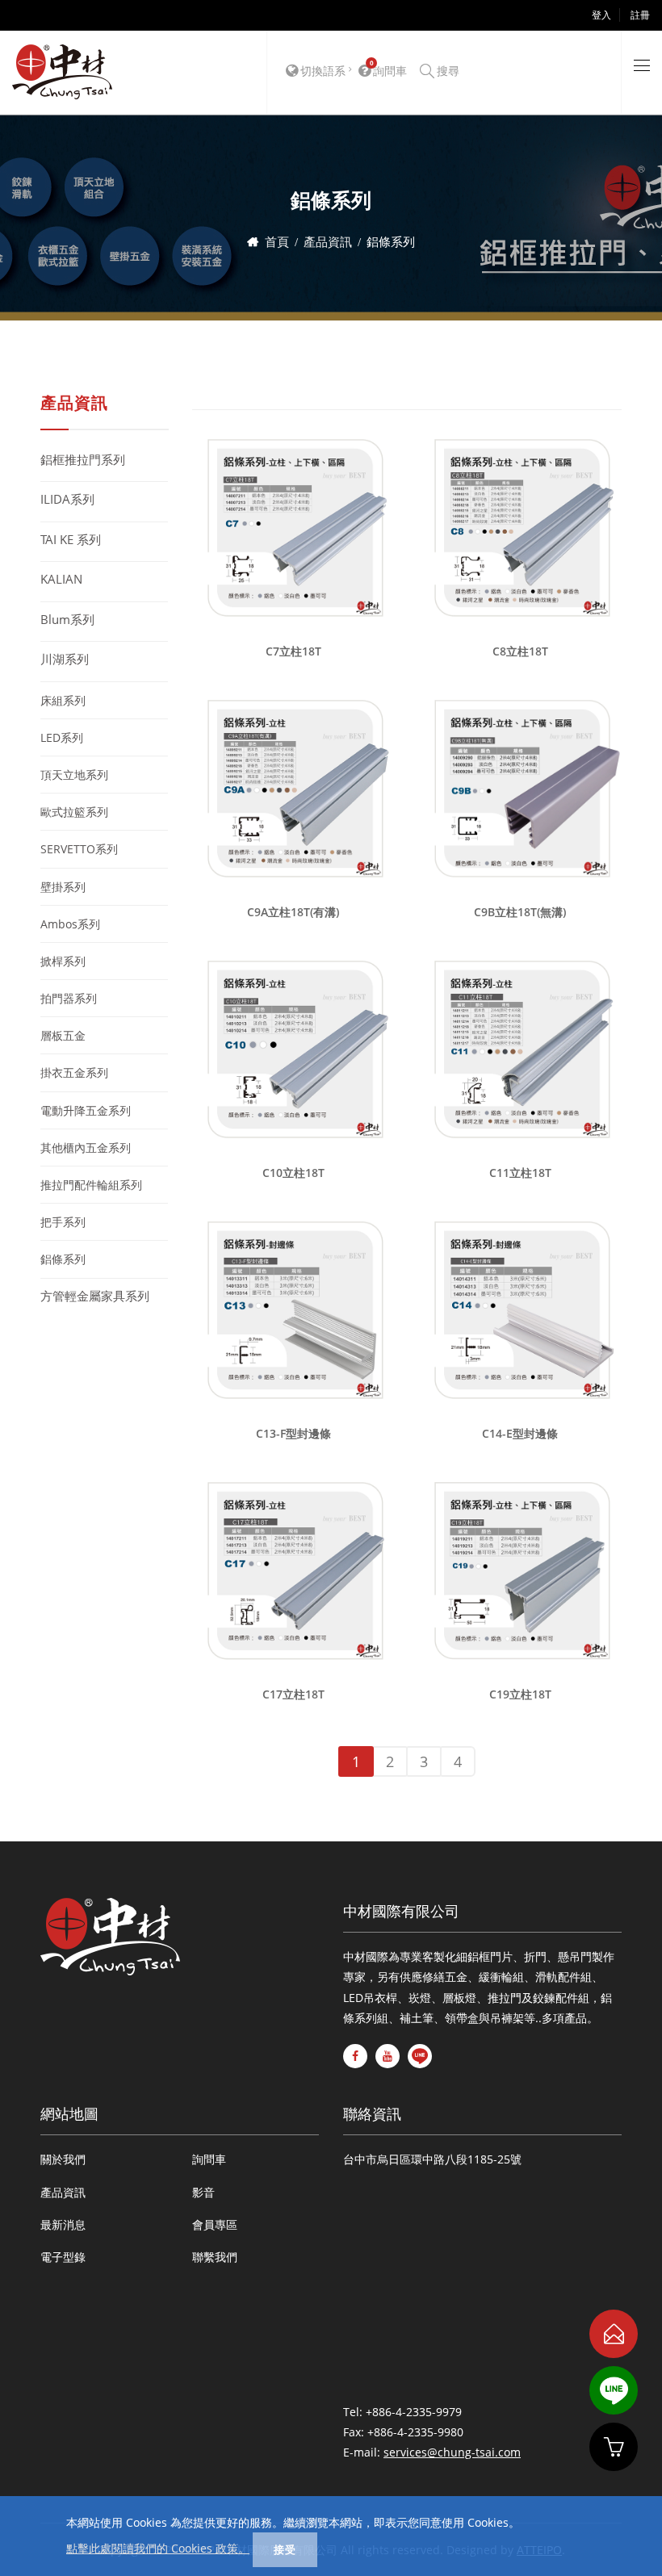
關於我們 (63, 2159)
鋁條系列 (63, 1259)
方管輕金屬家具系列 (95, 1296)
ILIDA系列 (67, 499)
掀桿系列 (63, 961)
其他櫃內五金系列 (86, 1148)
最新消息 (63, 2224)
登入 (601, 15)
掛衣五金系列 (74, 1072)
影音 (203, 2192)
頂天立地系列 (74, 775)
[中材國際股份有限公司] (62, 73)
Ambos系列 (70, 924)
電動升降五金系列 (86, 1110)
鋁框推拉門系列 (83, 459)
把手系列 (63, 1222)
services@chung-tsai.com (452, 2452)
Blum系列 (67, 619)
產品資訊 (328, 241)
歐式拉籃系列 (74, 812)
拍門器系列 (69, 998)
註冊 (640, 15)
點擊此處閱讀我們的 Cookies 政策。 (158, 2548)
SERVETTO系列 (79, 849)
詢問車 (209, 2159)
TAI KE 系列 (71, 539)
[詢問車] (614, 2447)
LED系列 (62, 737)
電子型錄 (63, 2257)
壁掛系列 (63, 887)
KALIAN (61, 579)
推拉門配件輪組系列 (91, 1185)
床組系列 (63, 700)
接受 (285, 2549)
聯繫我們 (215, 2257)
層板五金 (63, 1035)
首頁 (277, 241)
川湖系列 (65, 659)
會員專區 (215, 2224)
